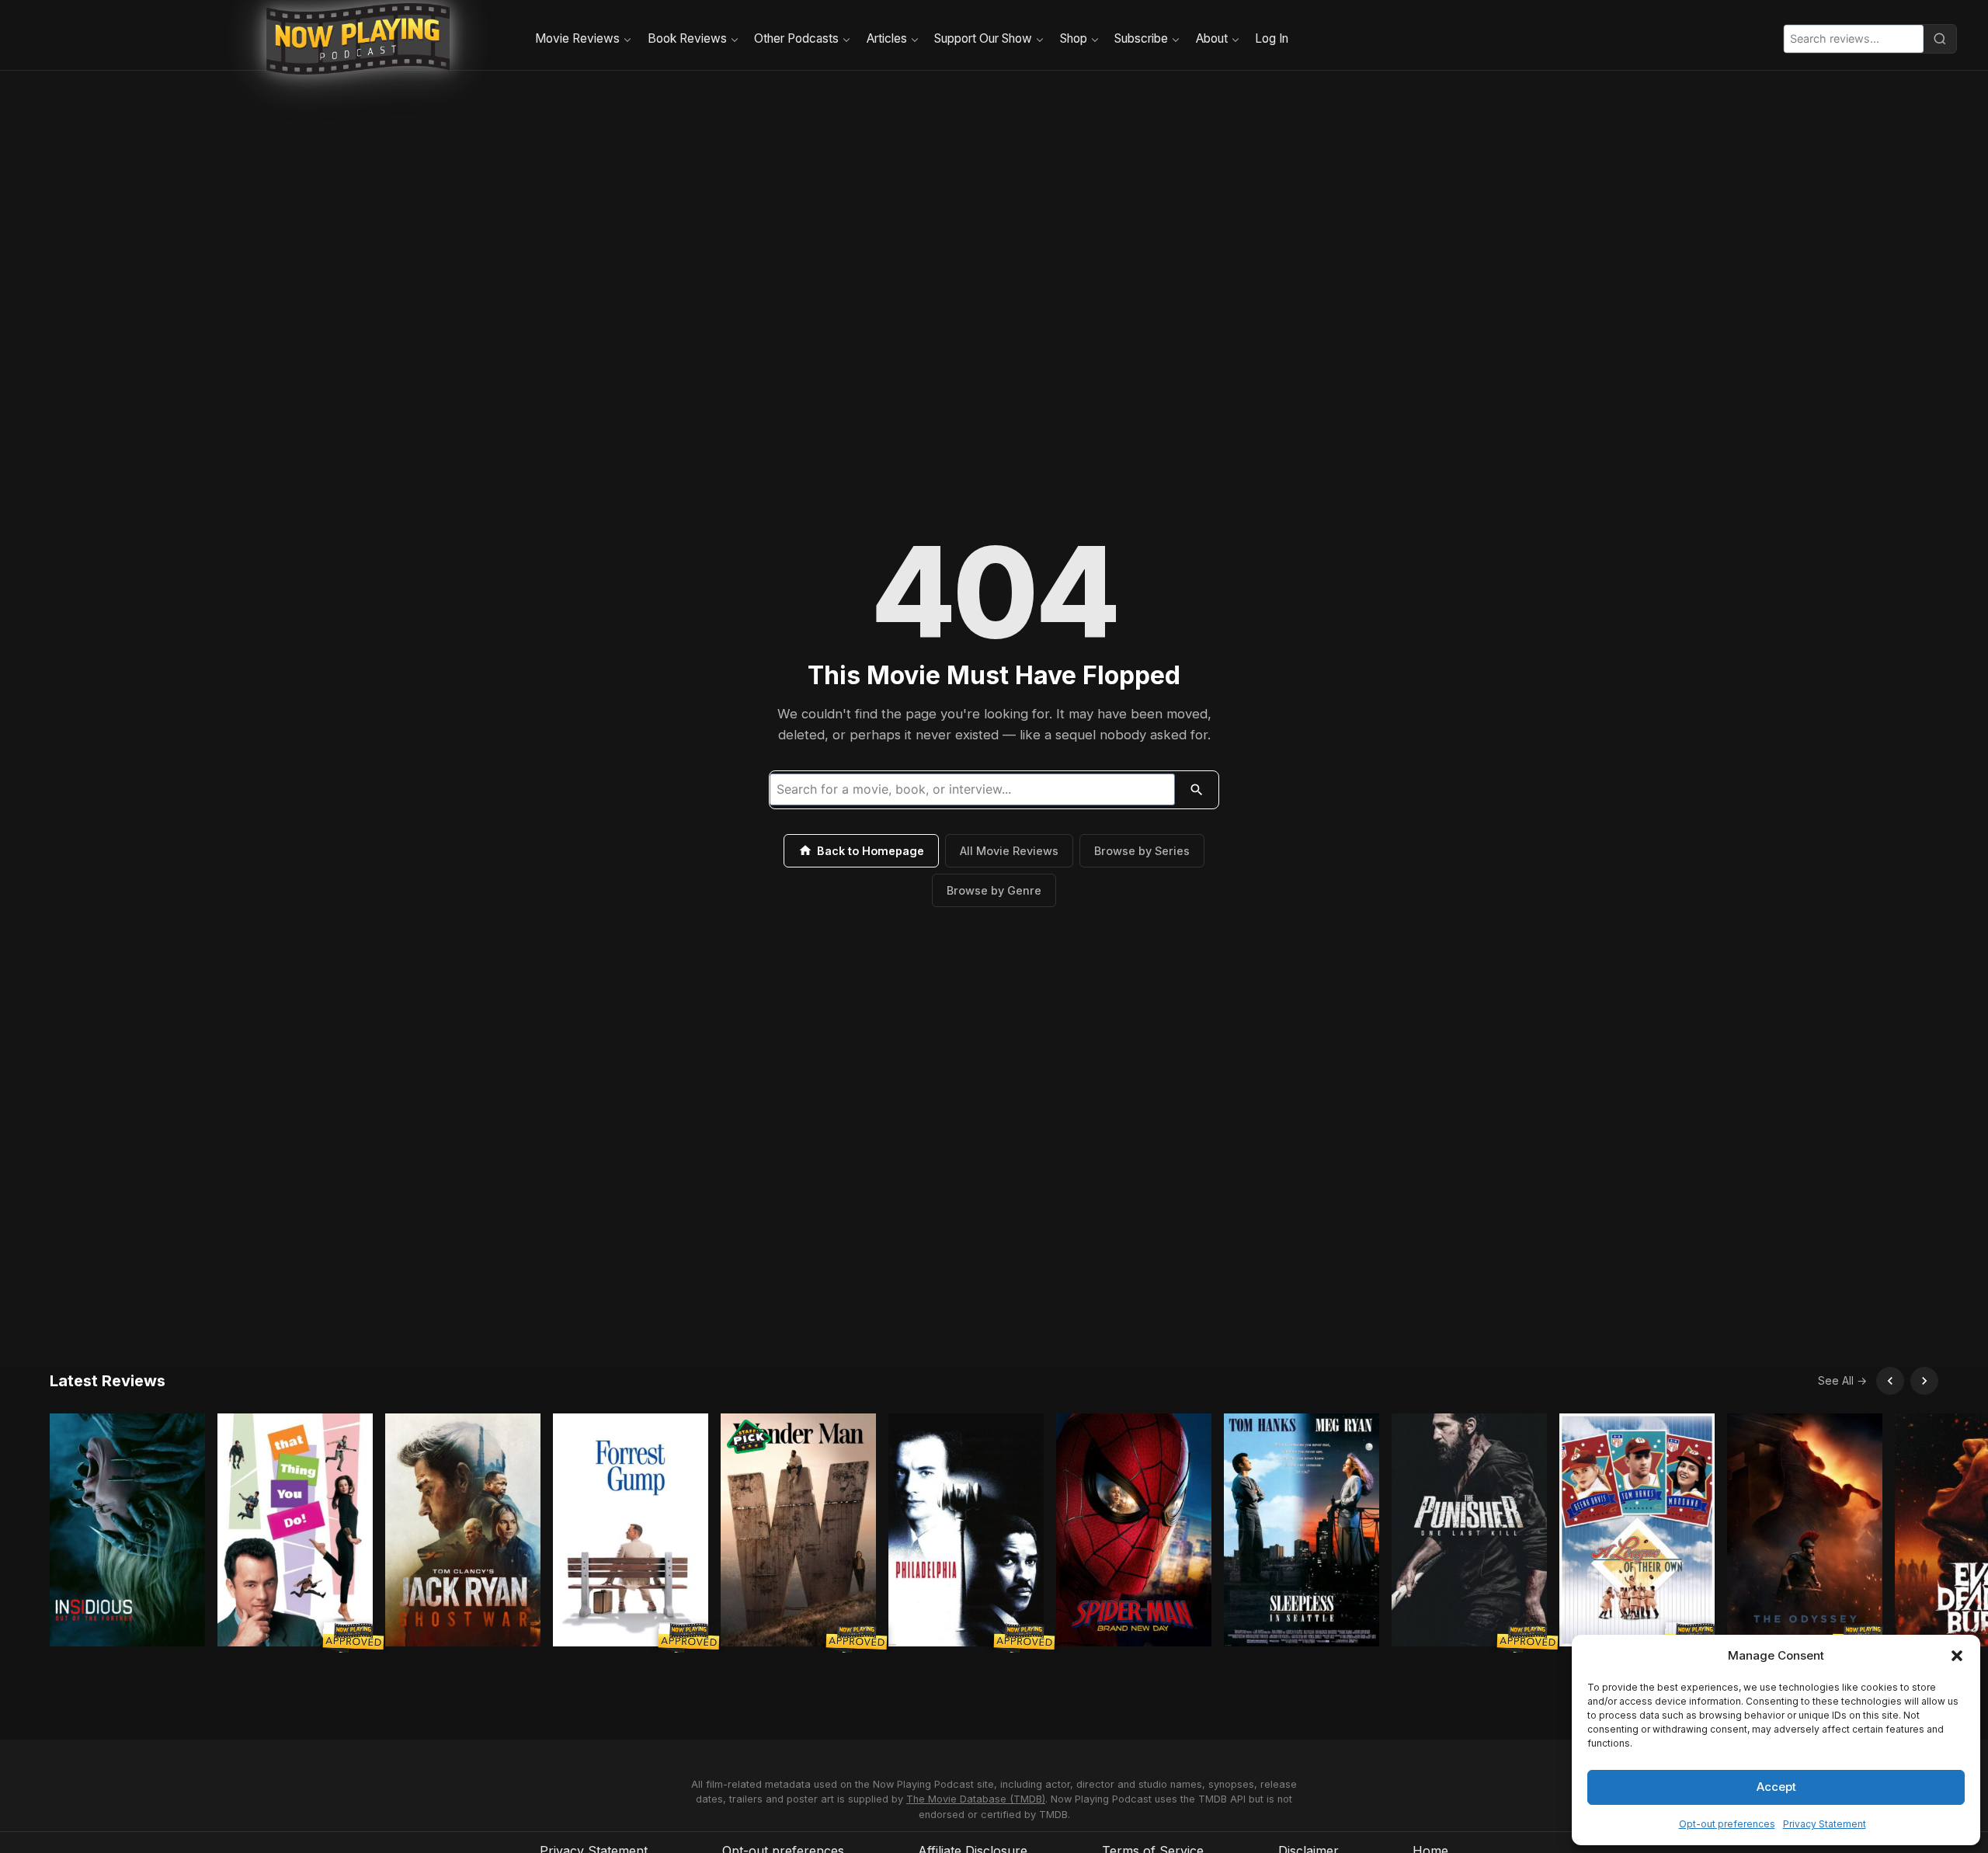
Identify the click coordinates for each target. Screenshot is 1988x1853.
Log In (1272, 38)
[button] (1957, 1656)
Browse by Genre (994, 890)
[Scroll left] (1890, 1381)
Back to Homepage (871, 851)
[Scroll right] (1924, 1381)
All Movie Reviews (1009, 851)
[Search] (1940, 39)
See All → (1842, 1380)
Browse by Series (1142, 851)
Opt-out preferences (1727, 1824)
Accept (1776, 1787)
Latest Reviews (108, 1381)
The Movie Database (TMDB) (976, 1799)
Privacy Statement (1825, 1824)
